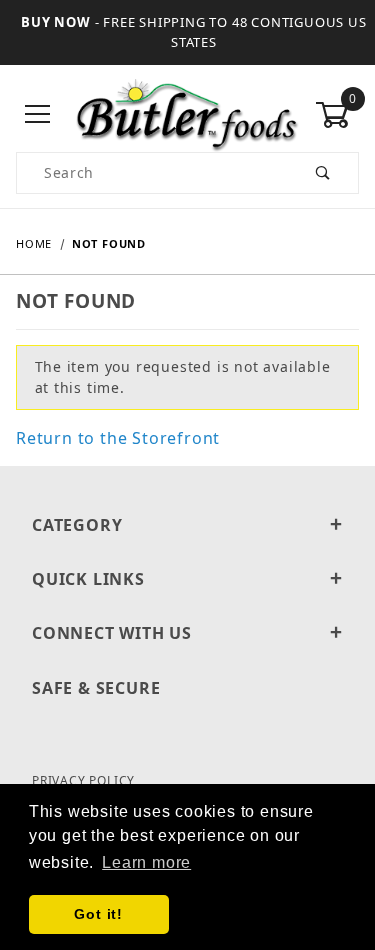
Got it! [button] (98, 914)
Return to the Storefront (118, 438)
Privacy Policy (83, 780)
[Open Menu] (38, 115)
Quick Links (88, 579)
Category (77, 525)
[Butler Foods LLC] (187, 113)
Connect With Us (112, 633)
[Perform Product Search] (323, 173)
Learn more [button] (146, 862)
